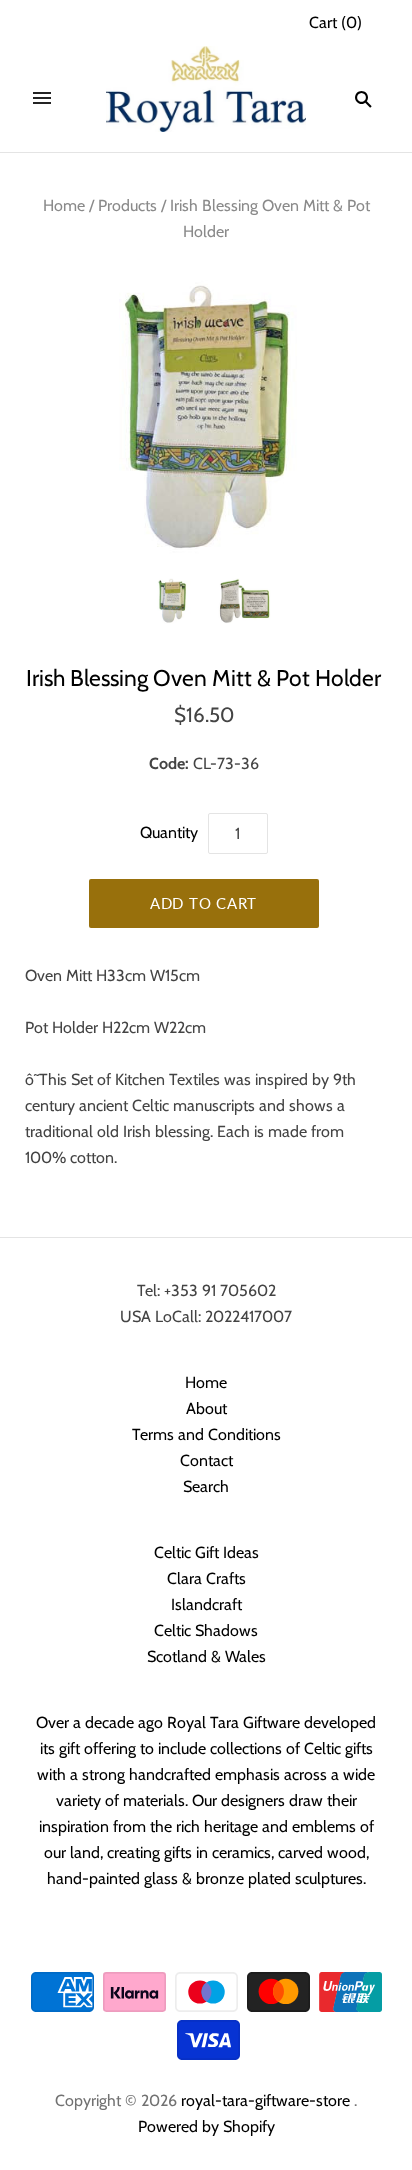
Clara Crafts (206, 1578)
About (206, 1408)
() (335, 22)
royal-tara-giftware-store (265, 2100)
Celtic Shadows (206, 1630)
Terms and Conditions (206, 1434)
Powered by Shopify (206, 2126)
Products (127, 205)
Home (64, 205)
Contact (206, 1460)
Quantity (169, 832)
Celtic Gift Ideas (206, 1552)
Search (206, 1486)
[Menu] (42, 99)
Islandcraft (206, 1604)
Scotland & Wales (206, 1656)
